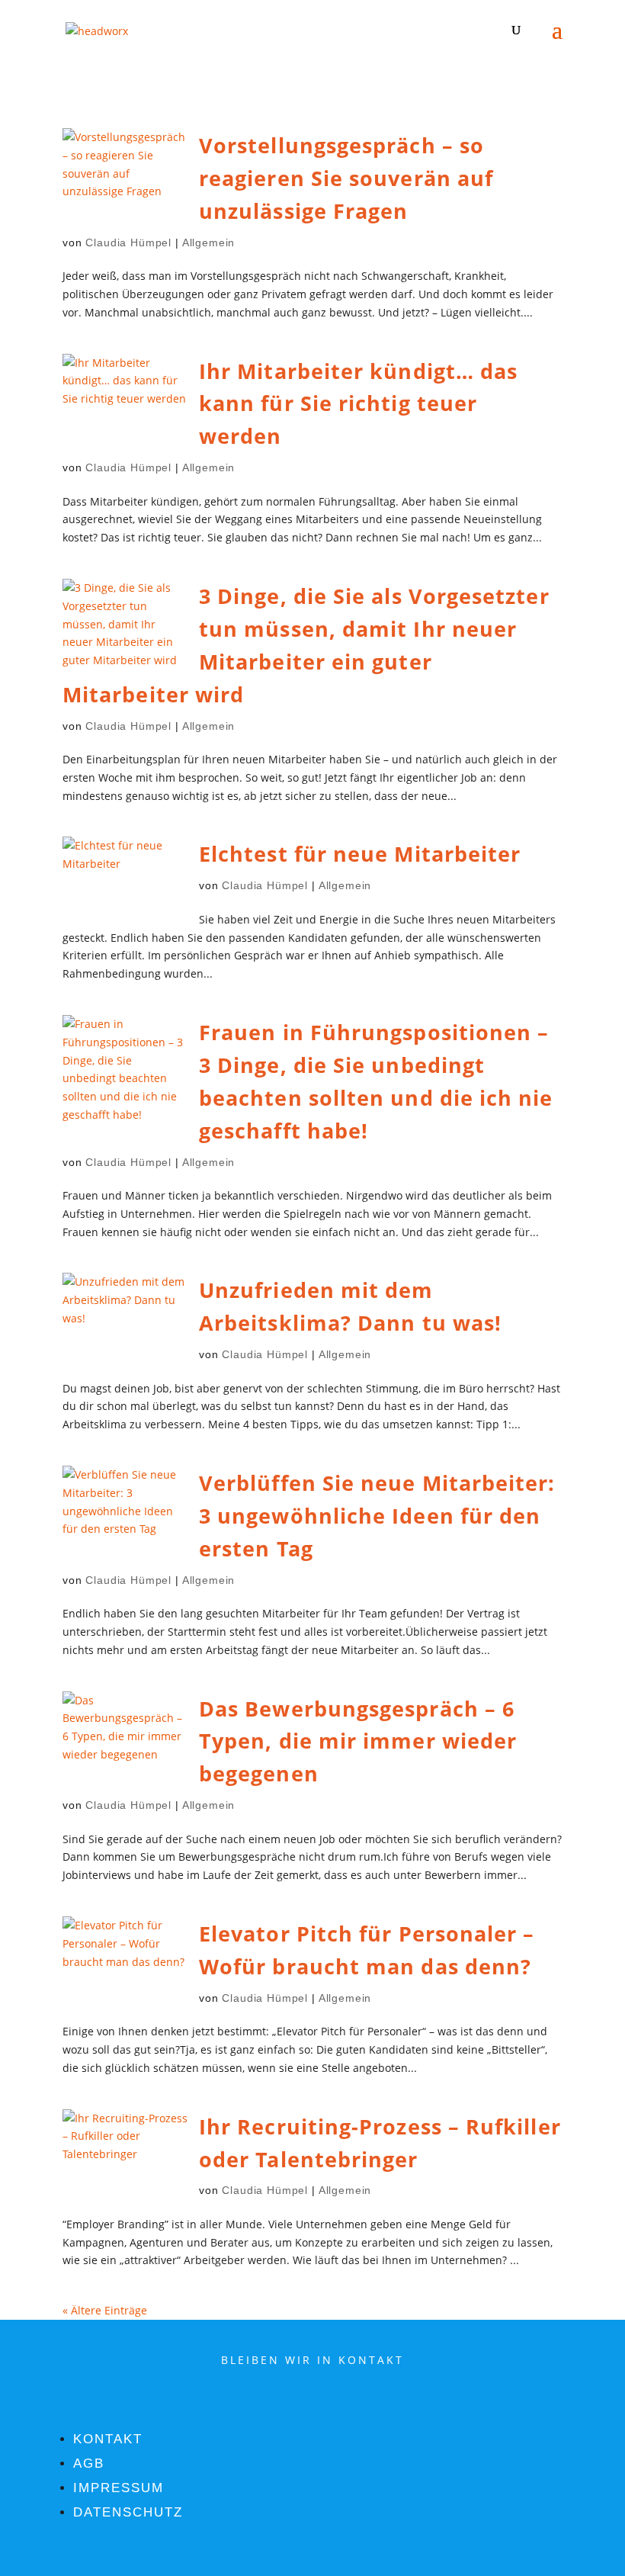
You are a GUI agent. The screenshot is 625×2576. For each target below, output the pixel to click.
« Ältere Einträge (105, 2310)
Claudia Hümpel (128, 243)
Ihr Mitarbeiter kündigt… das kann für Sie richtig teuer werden (358, 404)
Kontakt (108, 2439)
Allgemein (209, 243)
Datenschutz (128, 2512)
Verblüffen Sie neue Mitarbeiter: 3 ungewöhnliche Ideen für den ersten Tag (377, 1516)
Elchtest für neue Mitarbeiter (360, 854)
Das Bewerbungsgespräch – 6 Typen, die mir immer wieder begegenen (358, 1741)
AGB (89, 2464)
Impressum (119, 2488)
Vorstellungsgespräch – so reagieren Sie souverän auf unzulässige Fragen (346, 178)
